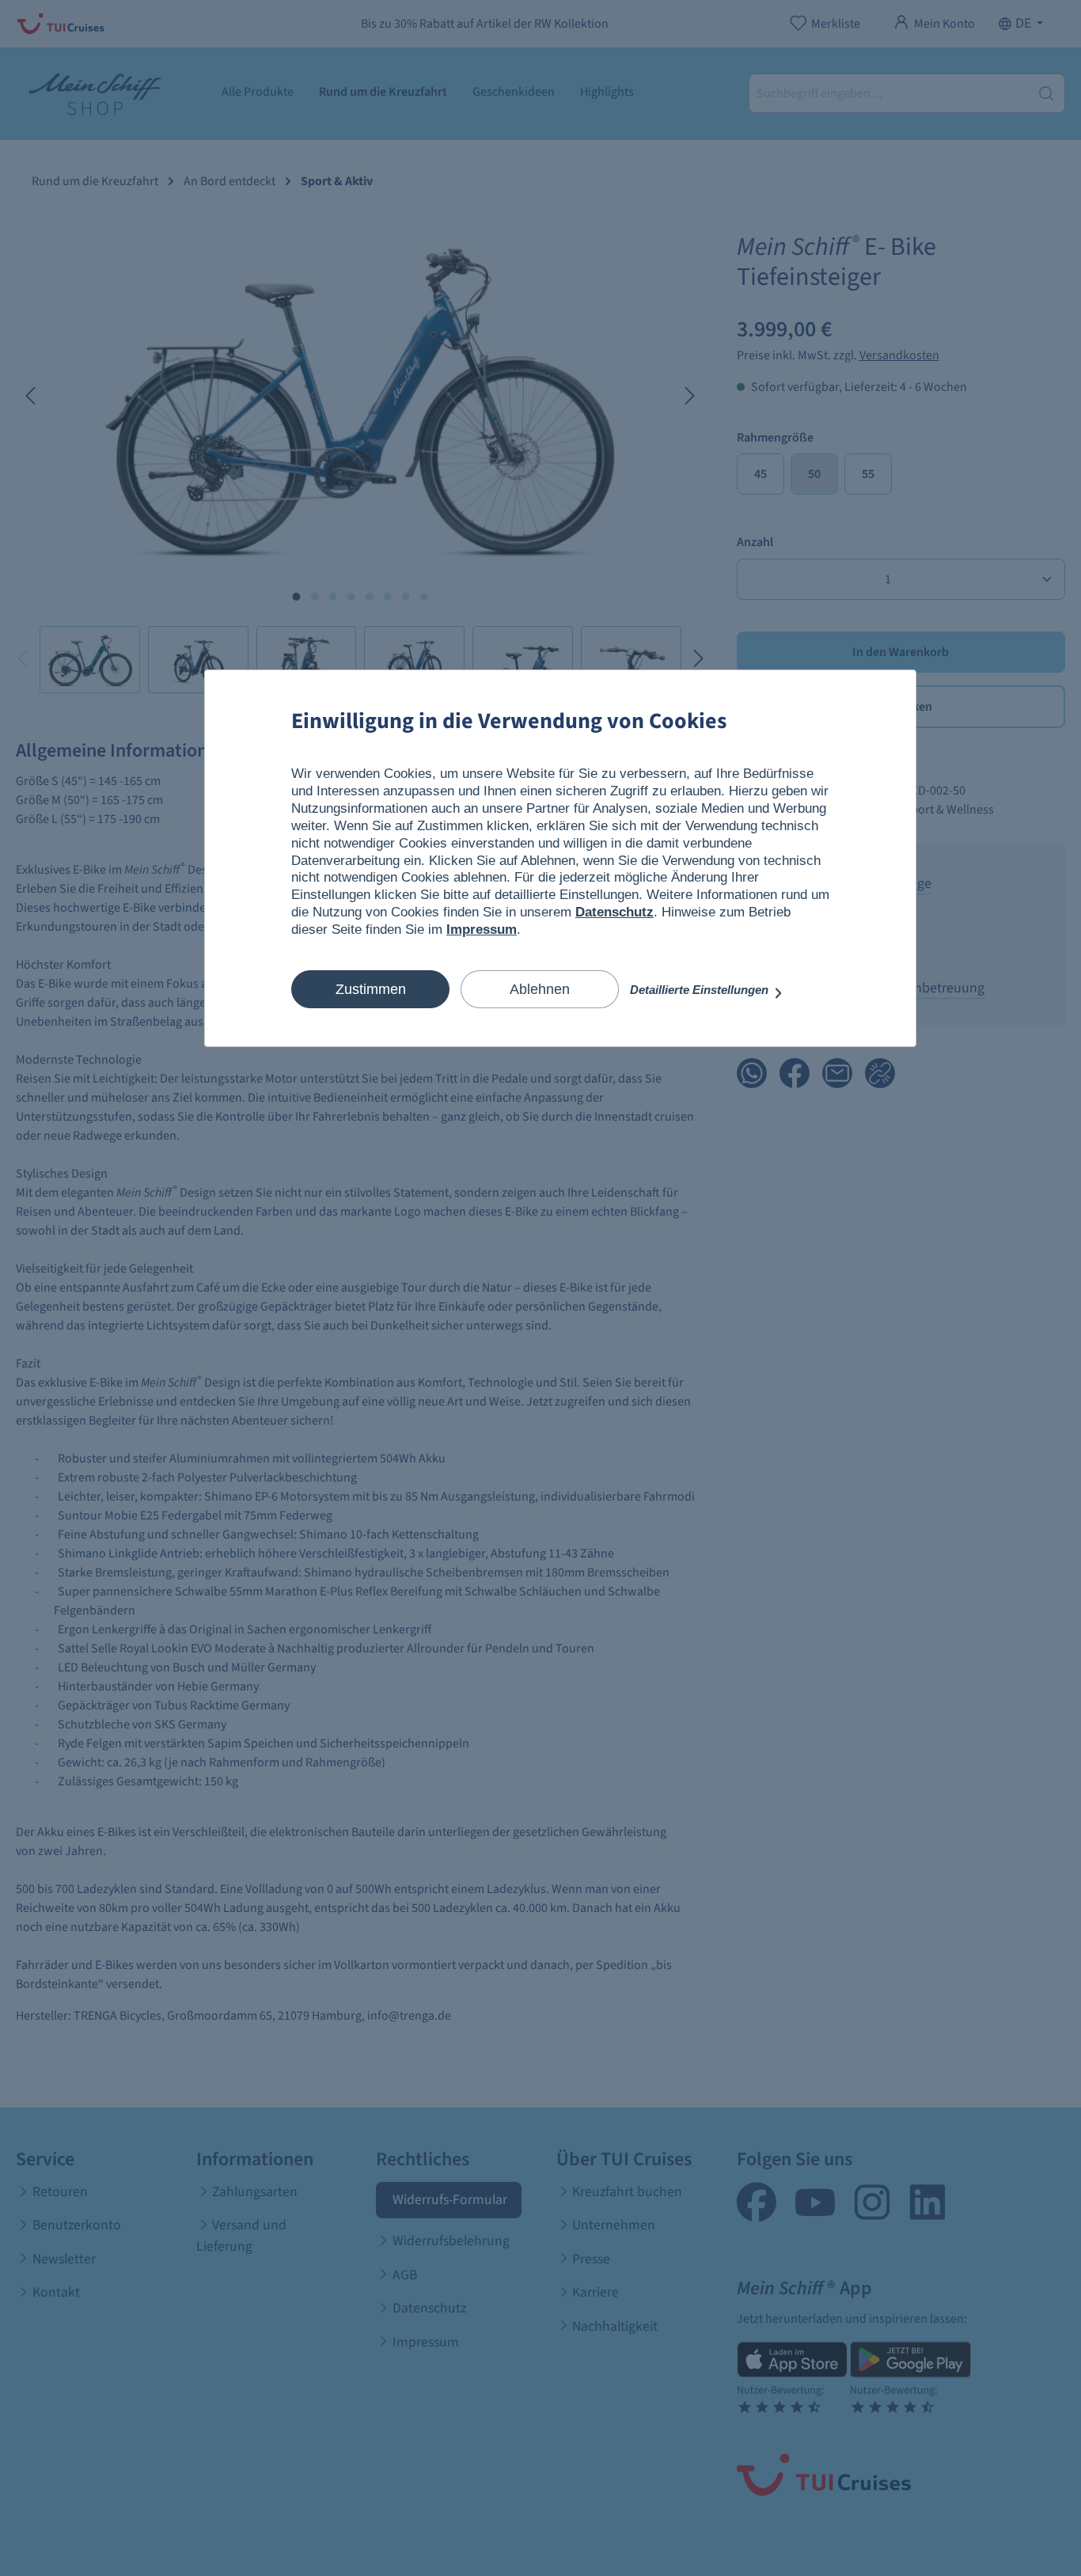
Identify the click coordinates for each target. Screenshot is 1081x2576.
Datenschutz (614, 912)
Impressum (482, 929)
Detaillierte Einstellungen (701, 990)
